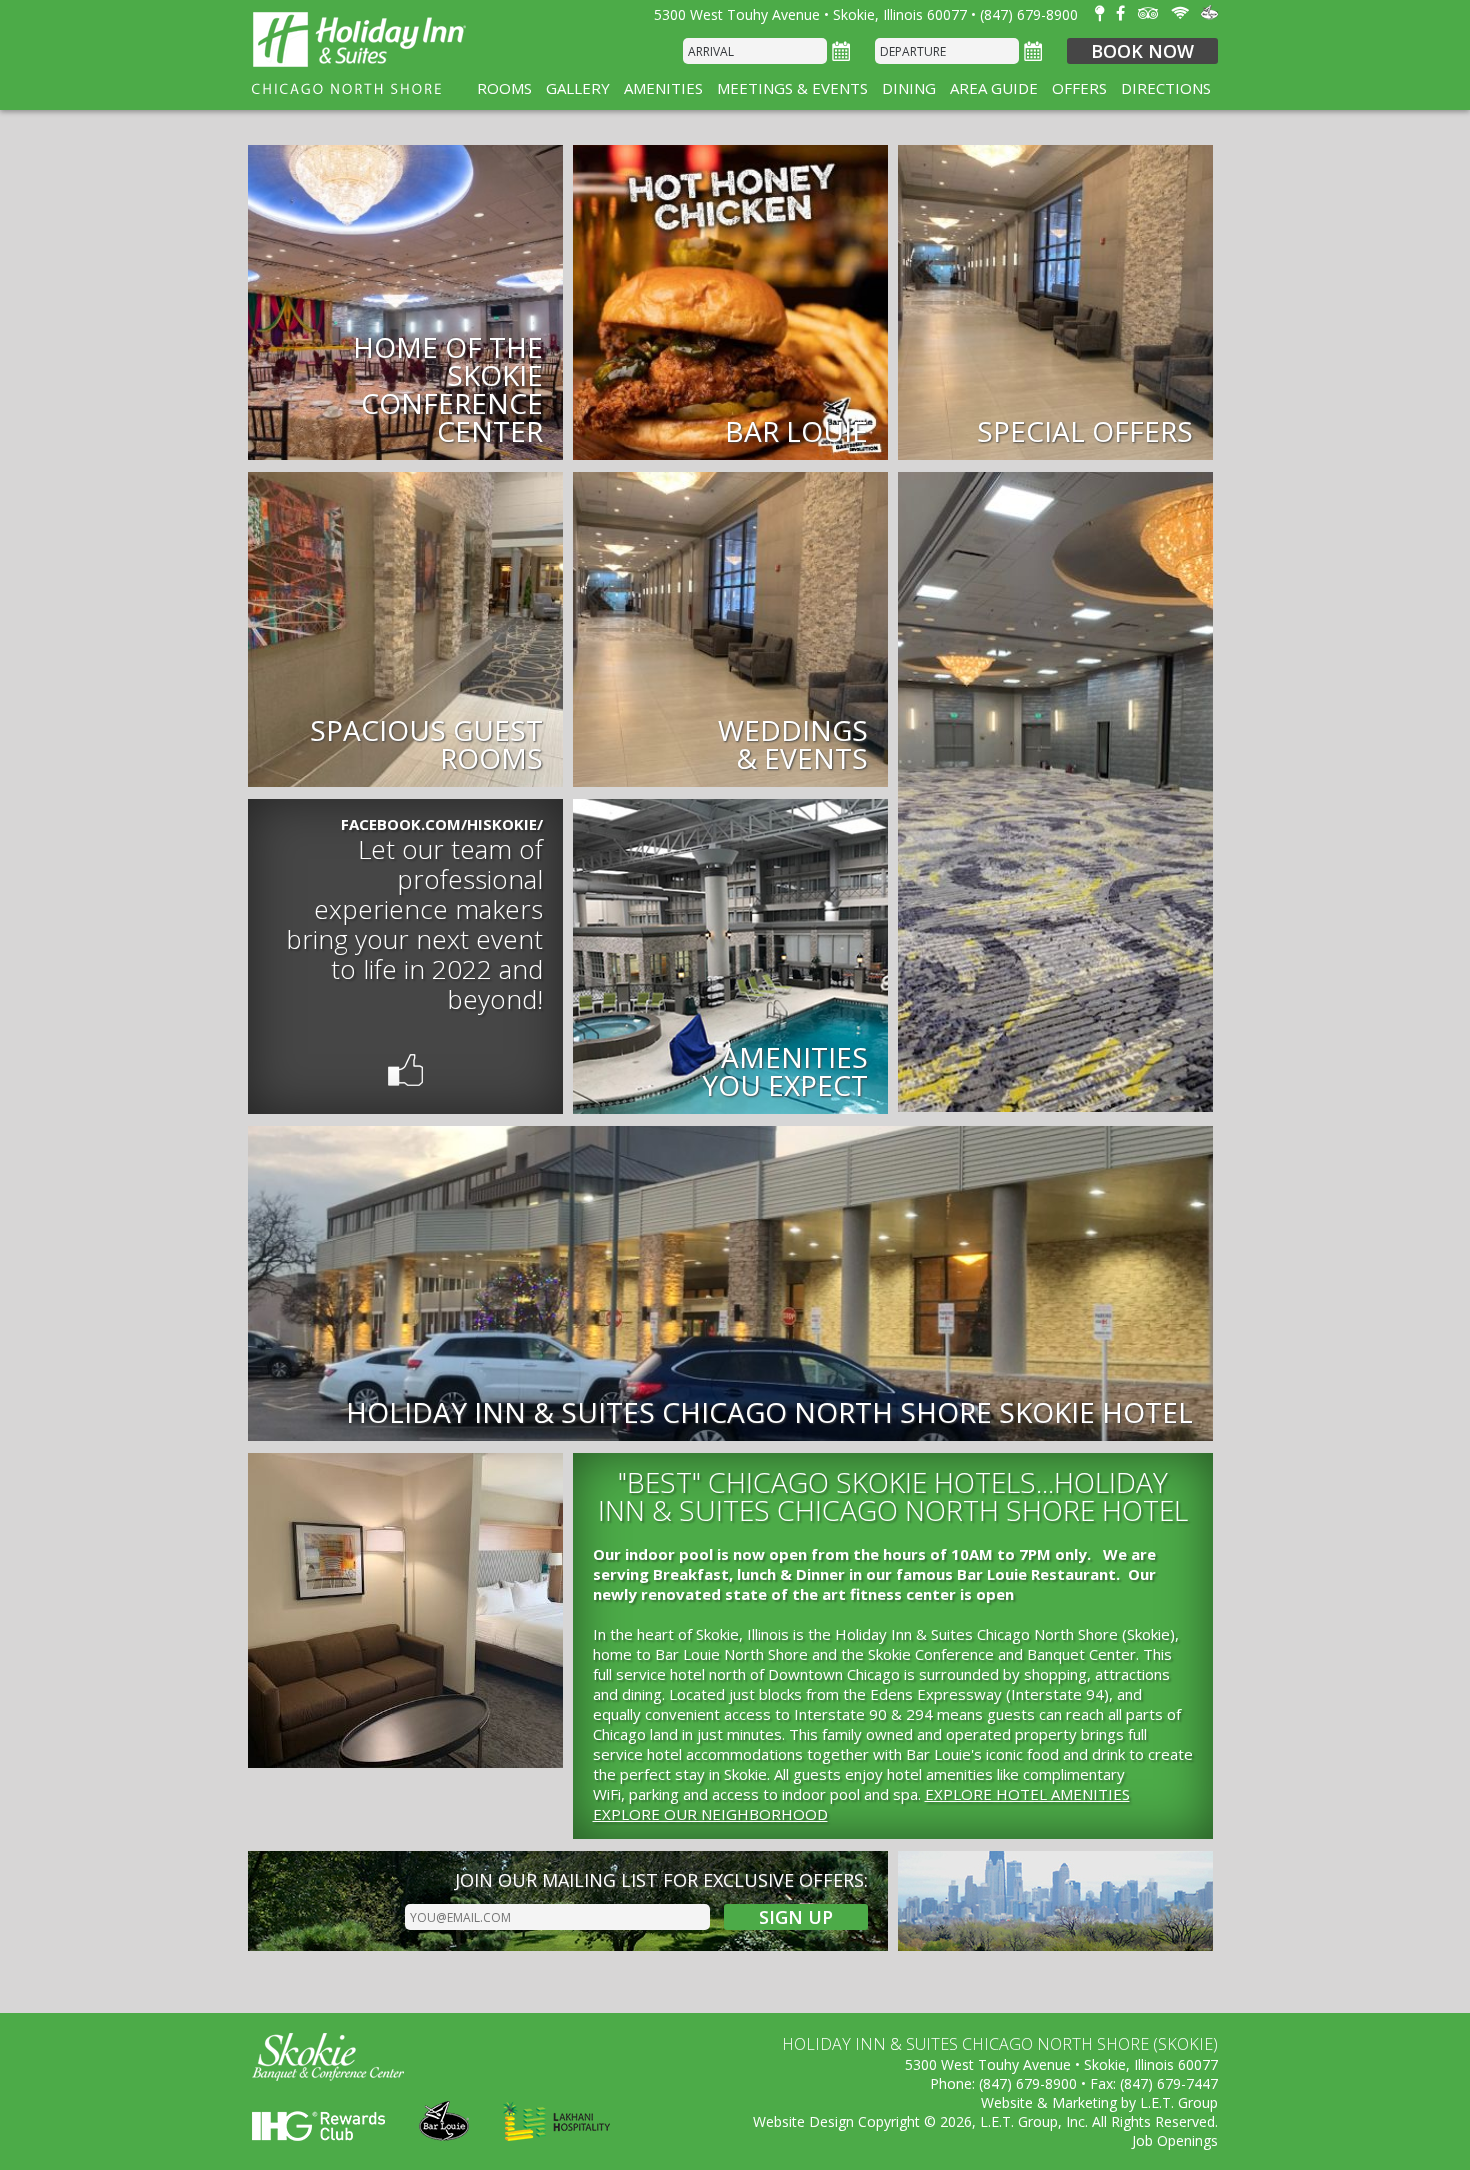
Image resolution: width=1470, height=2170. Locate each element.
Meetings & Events (792, 88)
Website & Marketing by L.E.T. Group (1099, 2102)
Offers (1079, 88)
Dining (909, 88)
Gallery (578, 88)
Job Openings (1175, 2140)
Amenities (663, 88)
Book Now (1142, 51)
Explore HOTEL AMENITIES (1027, 1794)
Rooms (504, 88)
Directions (1166, 88)
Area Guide (994, 88)
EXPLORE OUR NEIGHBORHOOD (710, 1814)
